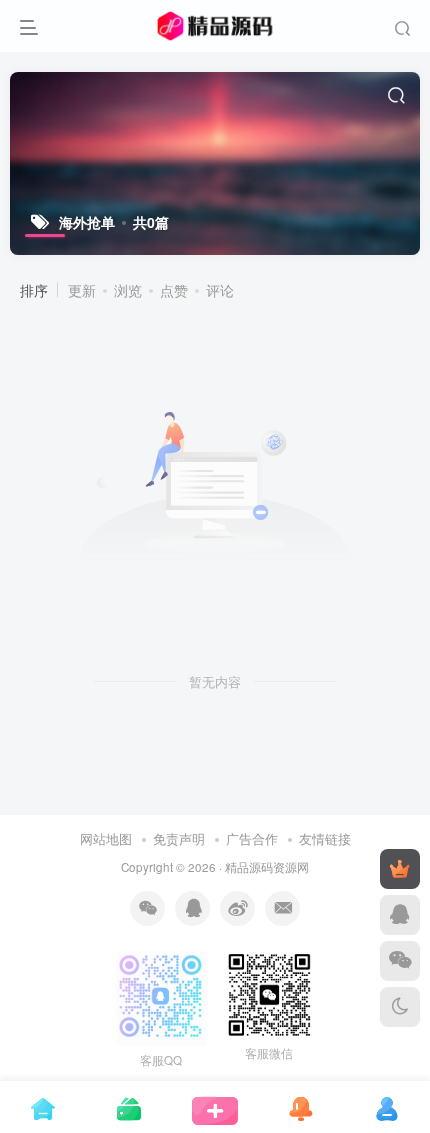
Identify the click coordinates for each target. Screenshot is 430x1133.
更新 (82, 290)
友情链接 (325, 838)
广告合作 (252, 838)
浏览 (128, 290)
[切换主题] (400, 1007)
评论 (220, 290)
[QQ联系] (400, 915)
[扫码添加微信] (400, 961)
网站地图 (108, 838)
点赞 (174, 290)
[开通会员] (400, 869)
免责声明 (179, 838)
